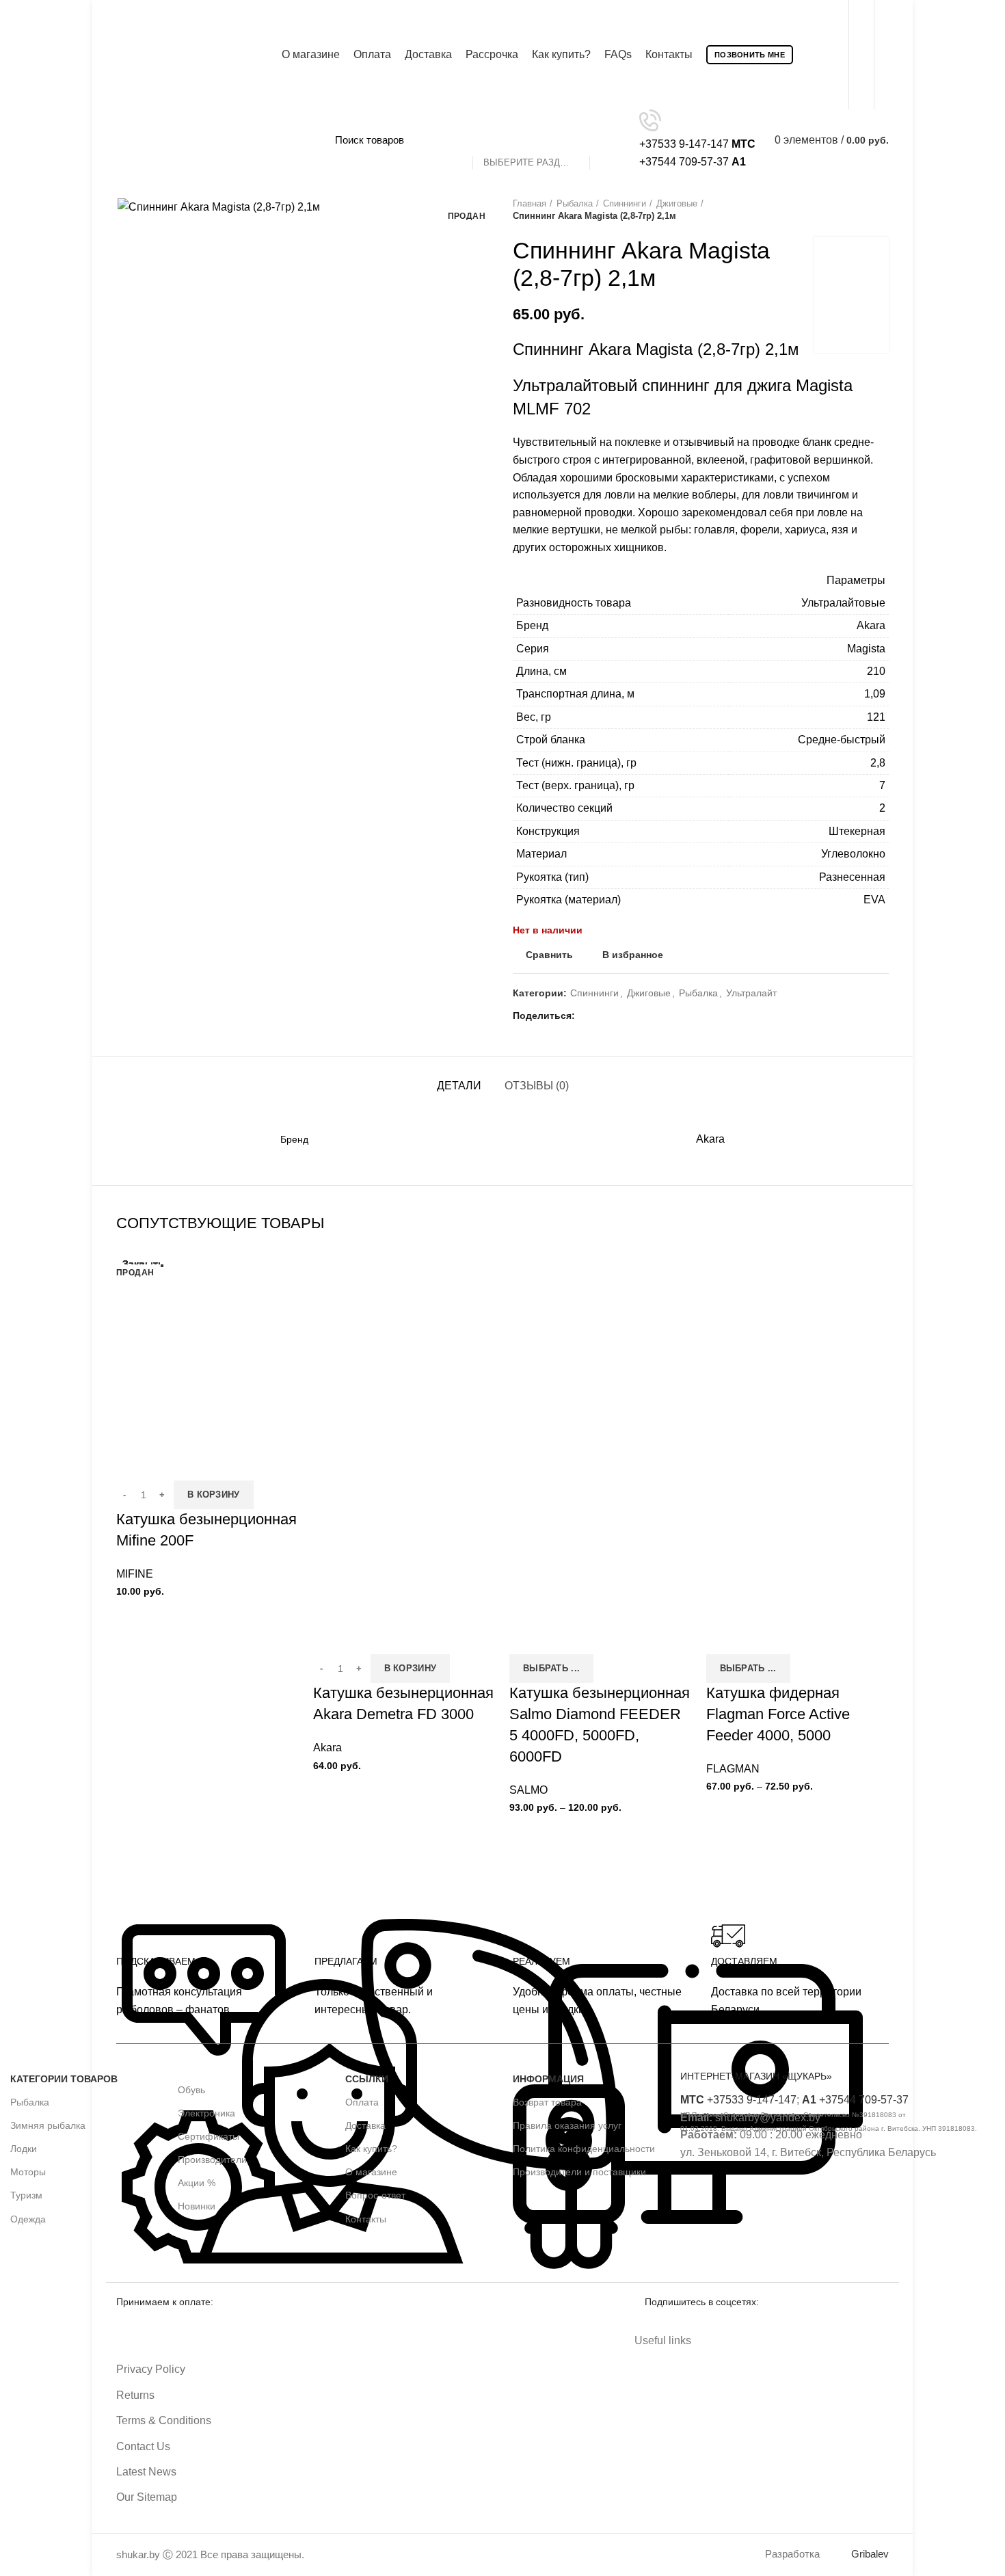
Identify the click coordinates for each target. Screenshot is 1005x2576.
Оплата (362, 2102)
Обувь (191, 2090)
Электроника (206, 2113)
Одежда (28, 2219)
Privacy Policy (151, 2369)
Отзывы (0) (537, 1086)
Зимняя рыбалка (48, 2125)
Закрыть (143, 1264)
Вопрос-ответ (375, 2195)
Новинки (197, 2206)
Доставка (365, 2125)
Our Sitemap (147, 2497)
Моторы (28, 2172)
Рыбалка (575, 203)
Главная (530, 203)
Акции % (197, 2183)
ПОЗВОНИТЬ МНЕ (750, 55)
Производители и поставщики (579, 2172)
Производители (212, 2160)
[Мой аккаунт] (885, 55)
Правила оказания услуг (567, 2125)
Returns (135, 2395)
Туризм (26, 2195)
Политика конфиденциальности (584, 2149)
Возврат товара (547, 2102)
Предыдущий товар (855, 210)
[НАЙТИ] (608, 140)
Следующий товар (882, 210)
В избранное (633, 955)
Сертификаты (209, 2136)
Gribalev (870, 2554)
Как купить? (371, 2149)
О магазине (371, 2172)
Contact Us (143, 2446)
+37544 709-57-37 (855, 2100)
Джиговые (677, 203)
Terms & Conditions (164, 2420)
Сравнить (549, 955)
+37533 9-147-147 (738, 2100)
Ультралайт (751, 993)
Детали (459, 1086)
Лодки (24, 2149)
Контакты (366, 2219)
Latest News (146, 2472)
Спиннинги (625, 203)
